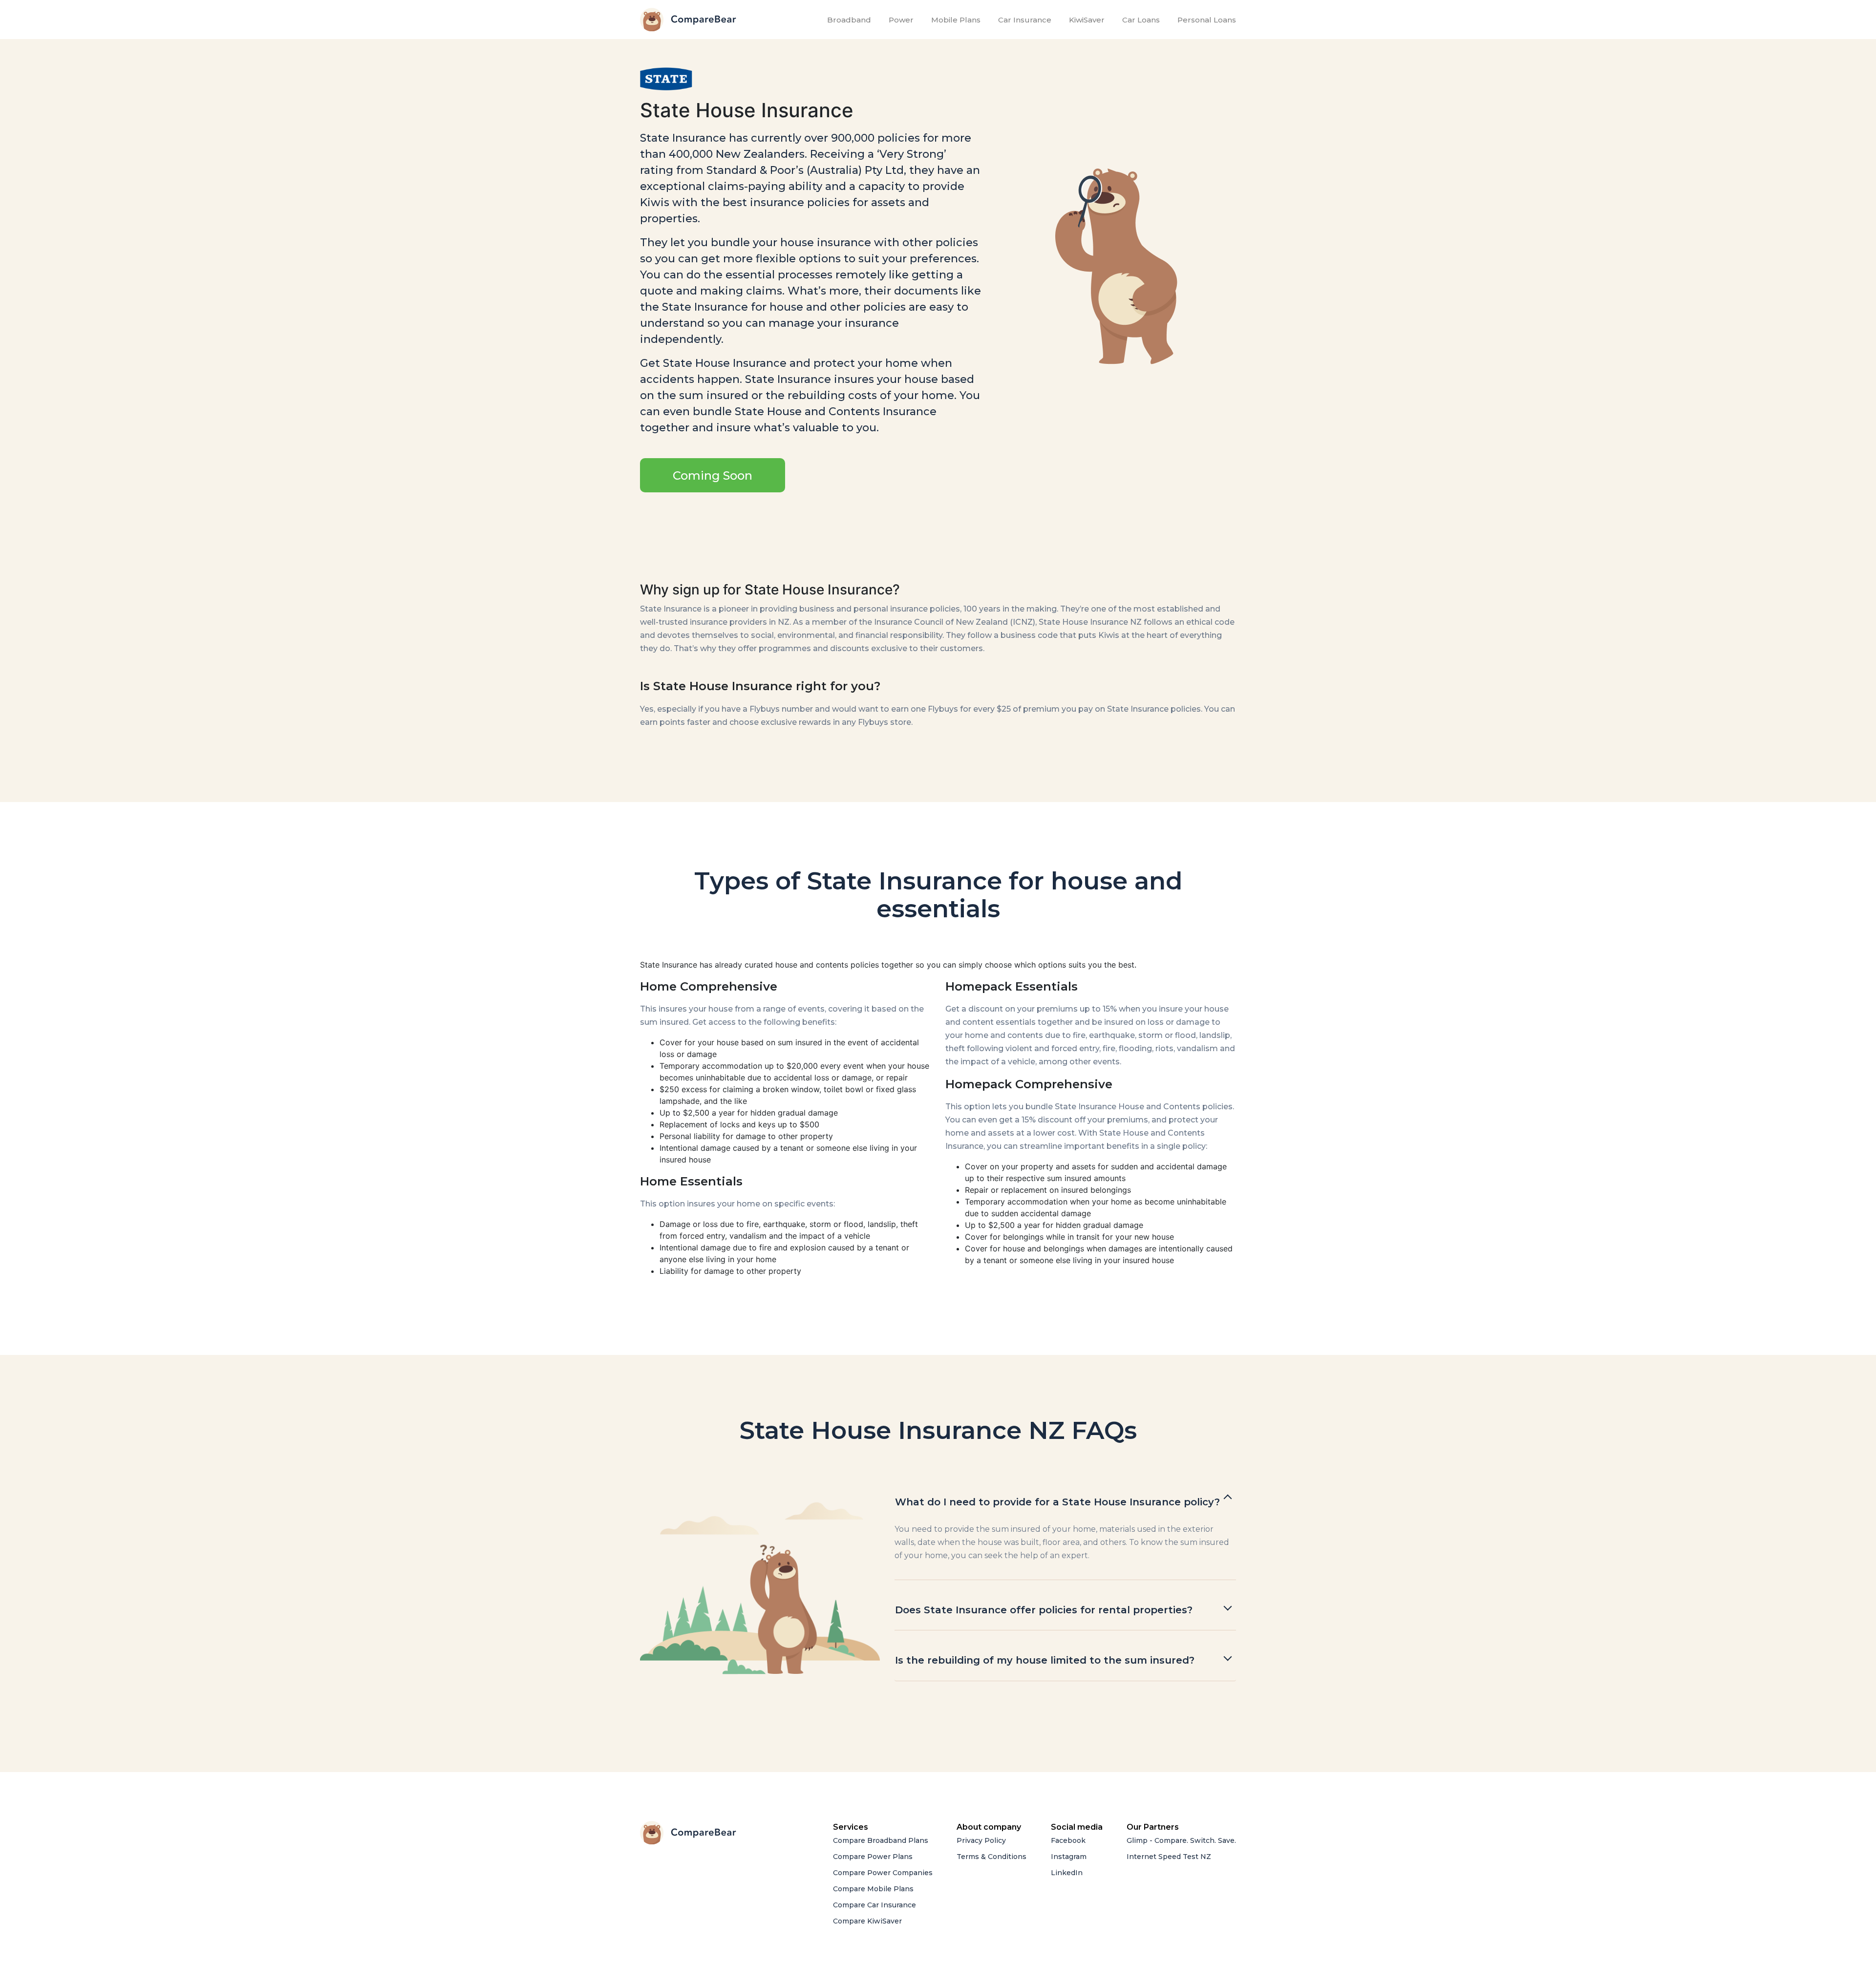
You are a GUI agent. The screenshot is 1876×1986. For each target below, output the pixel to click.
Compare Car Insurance (874, 1905)
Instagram (1069, 1857)
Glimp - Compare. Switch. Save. (1181, 1840)
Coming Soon (713, 475)
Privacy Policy (981, 1840)
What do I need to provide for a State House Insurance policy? (1057, 1502)
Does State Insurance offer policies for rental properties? (1044, 1610)
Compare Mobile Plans (873, 1889)
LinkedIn (1067, 1873)
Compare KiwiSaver (867, 1921)
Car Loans (1141, 20)
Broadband (851, 20)
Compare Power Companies (883, 1873)
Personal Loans (1207, 20)
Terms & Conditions (991, 1857)
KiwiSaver (1087, 20)
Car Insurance (1025, 20)
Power (901, 20)
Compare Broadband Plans (881, 1840)
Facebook (1068, 1840)
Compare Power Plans (873, 1857)
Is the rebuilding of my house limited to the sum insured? (1045, 1660)
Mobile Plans (956, 20)
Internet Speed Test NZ (1169, 1857)
